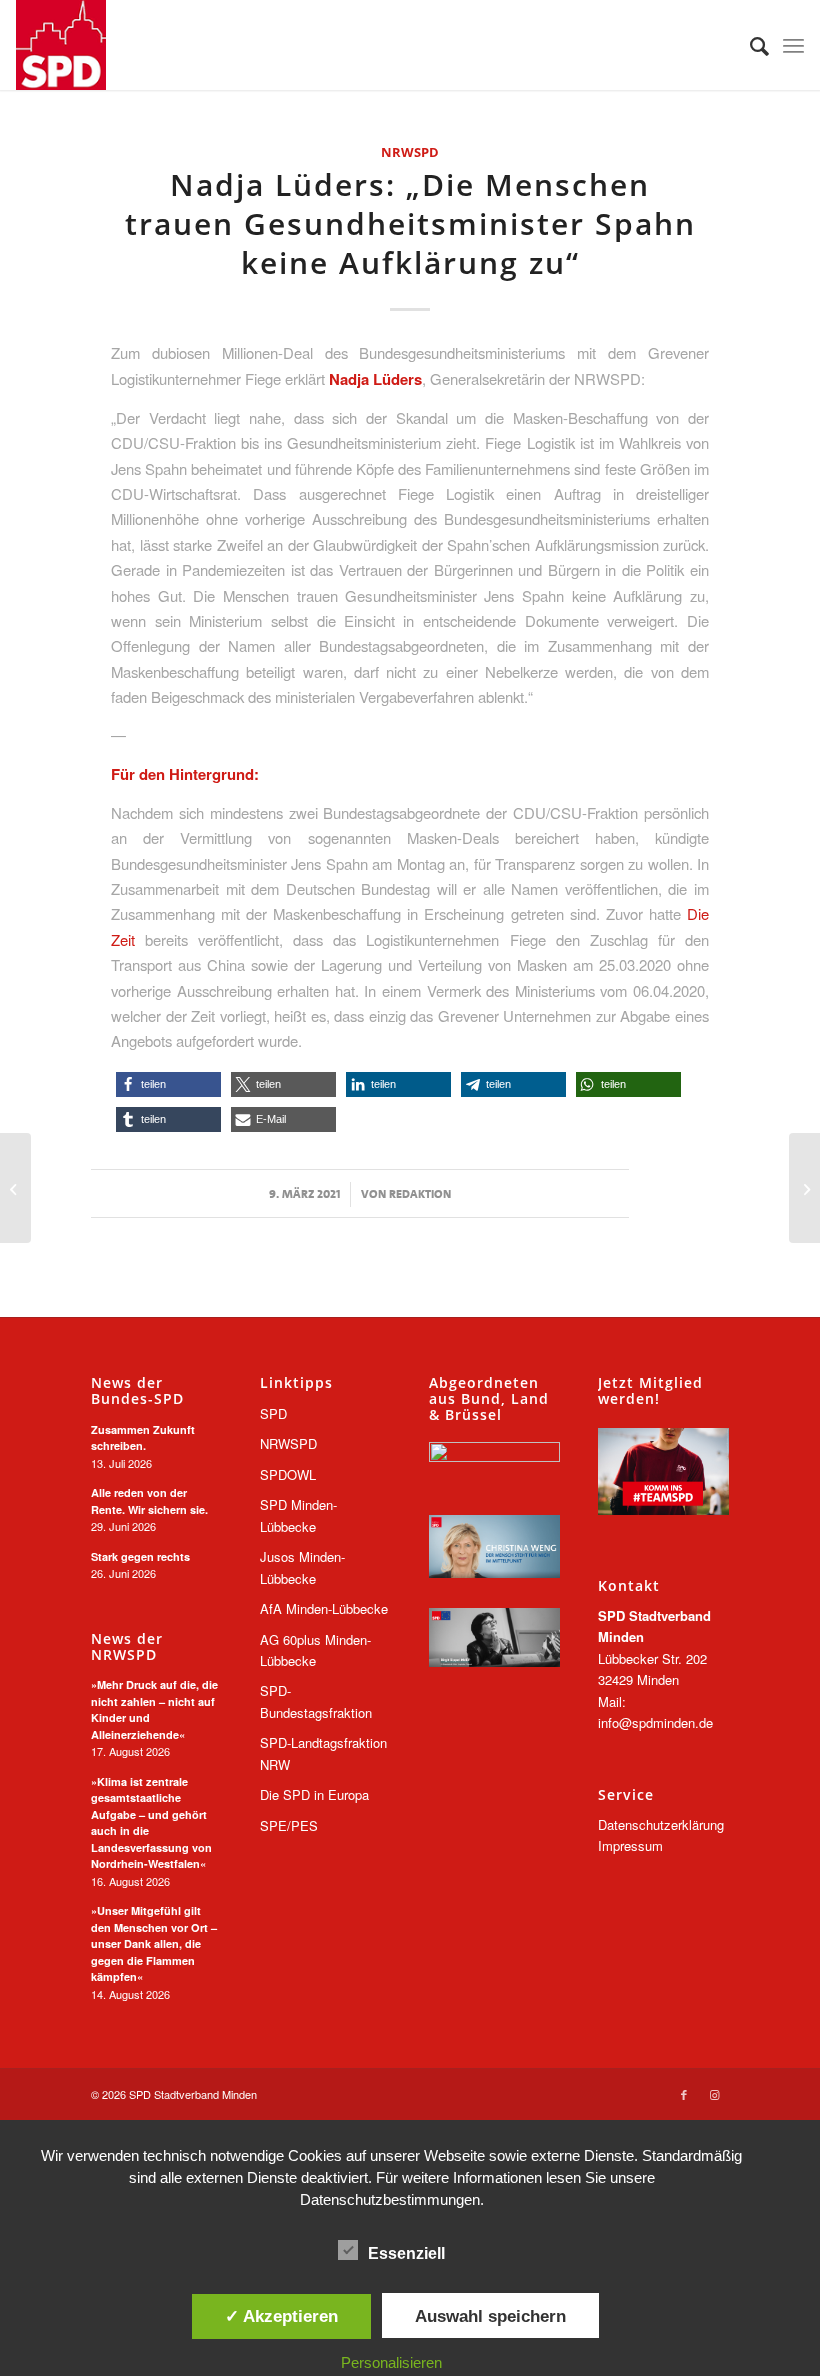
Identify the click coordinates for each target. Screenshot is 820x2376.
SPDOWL (288, 1474)
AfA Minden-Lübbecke (324, 1608)
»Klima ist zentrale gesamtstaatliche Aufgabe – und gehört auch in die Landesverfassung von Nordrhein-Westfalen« (151, 1823)
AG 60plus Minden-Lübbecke (315, 1650)
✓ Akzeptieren (281, 2316)
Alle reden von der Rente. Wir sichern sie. (149, 1501)
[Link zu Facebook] (684, 2094)
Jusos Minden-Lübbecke (302, 1567)
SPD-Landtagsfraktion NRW (323, 1753)
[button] (168, 1084)
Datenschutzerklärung (661, 1824)
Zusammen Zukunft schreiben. (143, 1438)
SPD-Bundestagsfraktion (316, 1701)
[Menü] (793, 45)
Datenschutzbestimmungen (390, 2199)
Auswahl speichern (490, 2316)
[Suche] (749, 45)
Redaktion (420, 1194)
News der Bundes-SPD (137, 1390)
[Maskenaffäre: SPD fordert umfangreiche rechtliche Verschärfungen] (804, 1188)
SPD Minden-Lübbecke (298, 1515)
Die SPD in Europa (314, 1794)
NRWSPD (410, 152)
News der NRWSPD (127, 1646)
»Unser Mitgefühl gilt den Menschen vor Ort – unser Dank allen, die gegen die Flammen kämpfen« (154, 1943)
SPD (273, 1413)
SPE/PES (289, 1825)
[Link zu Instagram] (714, 2094)
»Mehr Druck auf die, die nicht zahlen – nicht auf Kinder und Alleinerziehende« (154, 1709)
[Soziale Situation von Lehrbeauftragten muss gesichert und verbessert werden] (15, 1188)
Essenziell (406, 2253)
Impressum (630, 1845)
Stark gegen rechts (140, 1556)
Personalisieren (391, 2362)
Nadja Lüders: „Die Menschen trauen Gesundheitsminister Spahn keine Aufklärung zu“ (410, 223)
